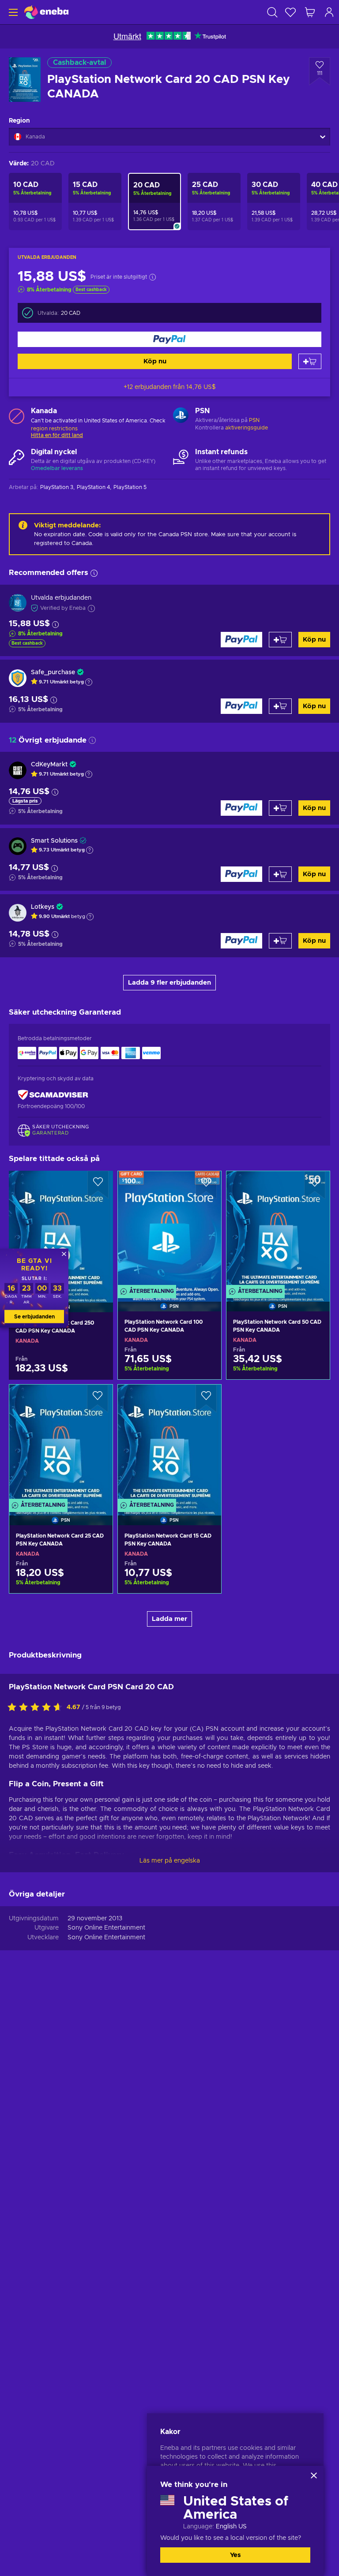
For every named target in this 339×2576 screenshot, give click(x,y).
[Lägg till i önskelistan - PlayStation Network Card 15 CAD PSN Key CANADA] (206, 1399)
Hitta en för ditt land (57, 435)
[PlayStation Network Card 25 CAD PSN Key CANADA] (61, 1444)
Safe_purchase (53, 672)
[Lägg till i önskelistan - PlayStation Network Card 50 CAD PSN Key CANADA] (315, 1185)
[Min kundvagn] (310, 12)
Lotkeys (43, 907)
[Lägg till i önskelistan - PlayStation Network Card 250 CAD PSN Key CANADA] (98, 1185)
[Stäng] (314, 2475)
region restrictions (54, 429)
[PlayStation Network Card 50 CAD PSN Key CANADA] (278, 1230)
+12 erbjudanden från (170, 387)
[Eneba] (46, 12)
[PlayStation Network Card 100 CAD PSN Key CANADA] (169, 1230)
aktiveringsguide (247, 428)
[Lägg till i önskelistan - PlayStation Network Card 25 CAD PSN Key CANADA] (98, 1399)
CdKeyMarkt (49, 765)
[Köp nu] (169, 339)
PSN (254, 420)
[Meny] (12, 12)
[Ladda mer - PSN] (181, 416)
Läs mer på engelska (170, 1861)
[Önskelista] (290, 12)
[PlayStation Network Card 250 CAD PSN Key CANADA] (61, 1230)
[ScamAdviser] (53, 1095)
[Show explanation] (89, 682)
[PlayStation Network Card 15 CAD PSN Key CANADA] (169, 1444)
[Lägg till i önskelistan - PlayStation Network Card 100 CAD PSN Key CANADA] (206, 1185)
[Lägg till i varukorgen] (310, 361)
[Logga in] (329, 12)
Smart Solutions (54, 841)
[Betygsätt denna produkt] (37, 1708)
